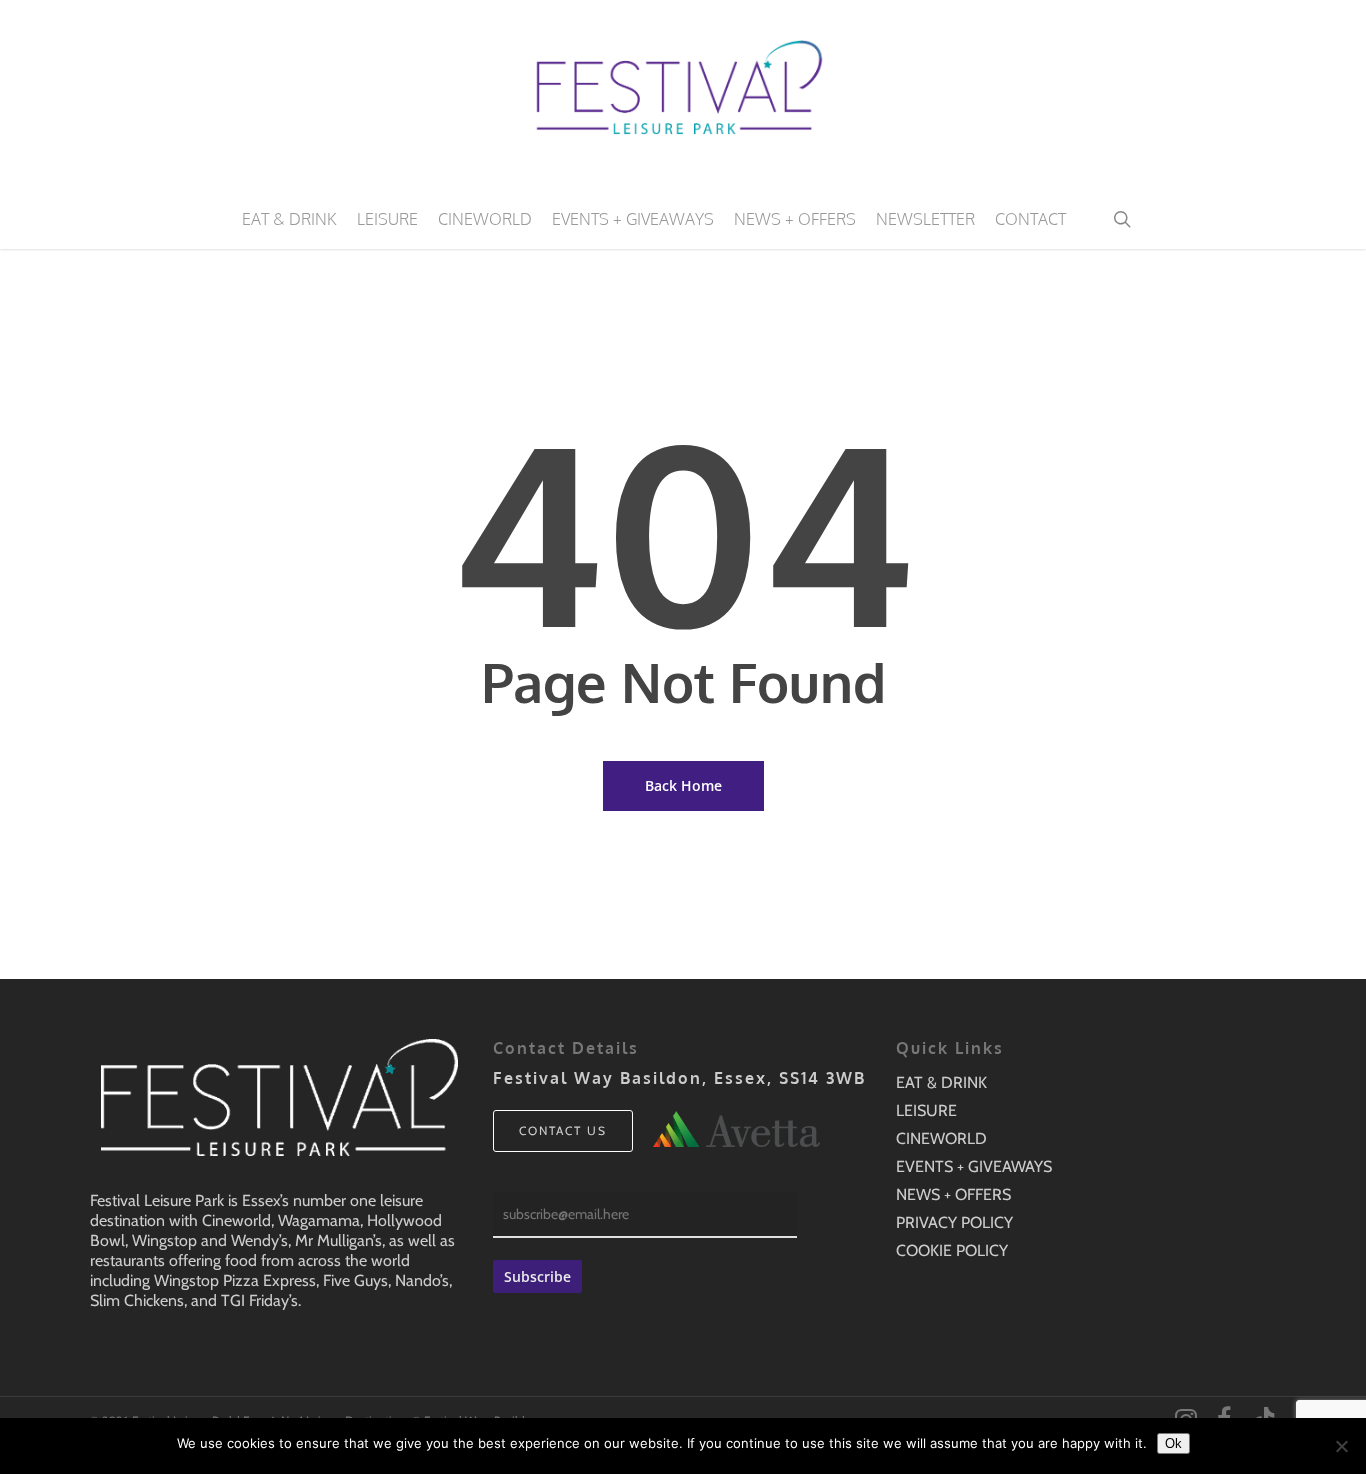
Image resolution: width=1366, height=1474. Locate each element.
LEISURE (926, 1110)
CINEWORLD (941, 1138)
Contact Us (563, 1130)
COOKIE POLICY (952, 1250)
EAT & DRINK (941, 1082)
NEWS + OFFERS (953, 1194)
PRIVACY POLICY (954, 1222)
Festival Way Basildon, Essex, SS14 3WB (679, 1078)
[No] (1341, 1446)
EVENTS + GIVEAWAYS (974, 1166)
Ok (1173, 1443)
